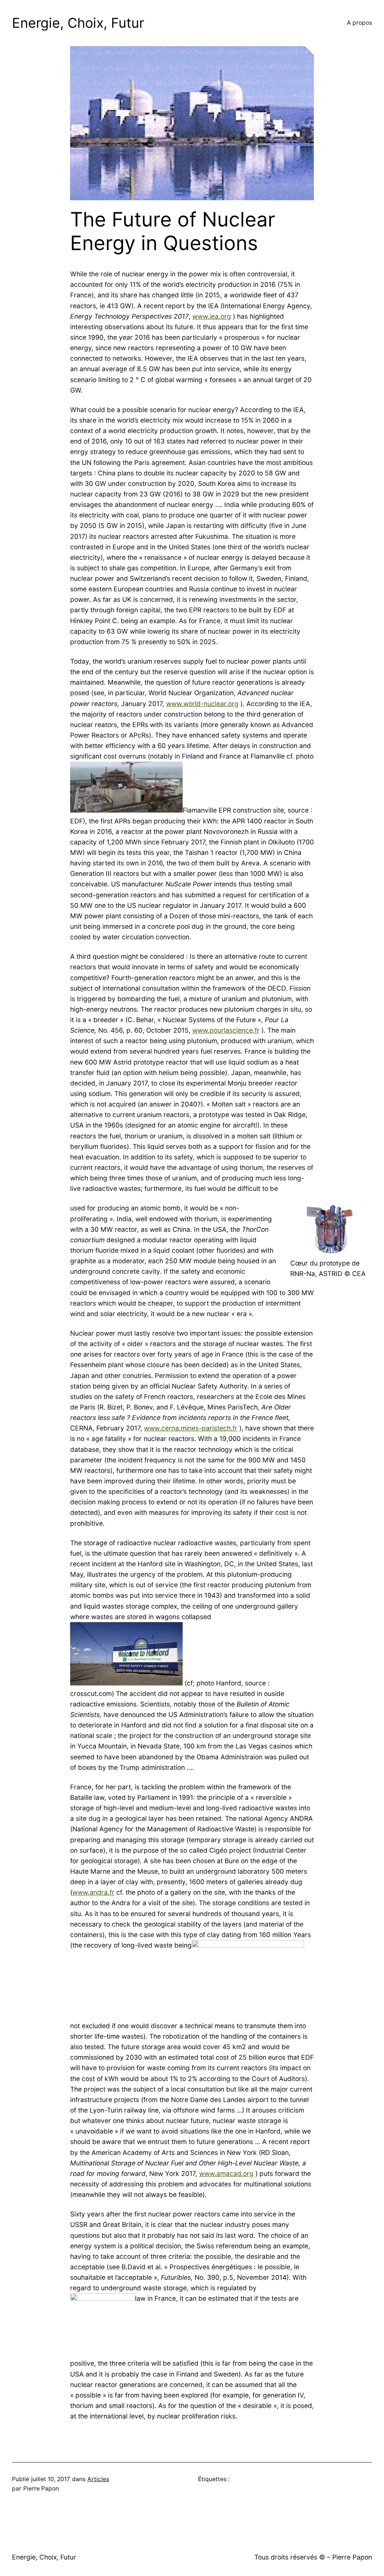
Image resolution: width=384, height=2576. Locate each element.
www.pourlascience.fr (226, 1030)
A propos (359, 23)
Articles (98, 2479)
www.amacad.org (226, 2173)
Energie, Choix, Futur (78, 23)
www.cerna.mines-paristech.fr (191, 1428)
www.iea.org (212, 316)
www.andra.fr (93, 1892)
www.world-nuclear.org (202, 704)
